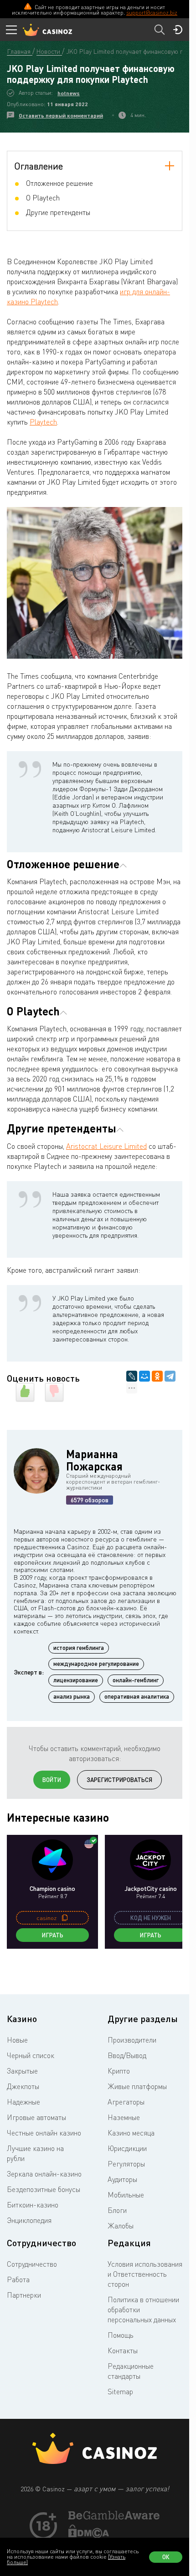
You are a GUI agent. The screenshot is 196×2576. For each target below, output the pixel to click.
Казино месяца (131, 2133)
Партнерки (24, 2295)
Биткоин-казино (33, 2205)
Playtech (43, 422)
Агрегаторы (126, 2102)
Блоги (117, 2210)
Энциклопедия (29, 2220)
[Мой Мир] (144, 1376)
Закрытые (22, 2071)
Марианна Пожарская (94, 1460)
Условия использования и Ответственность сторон (145, 2274)
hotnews (69, 93)
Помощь (121, 2335)
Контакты (123, 2351)
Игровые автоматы (36, 2117)
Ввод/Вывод (127, 2055)
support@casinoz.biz (152, 13)
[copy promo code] (65, 1918)
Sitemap (120, 2392)
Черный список (31, 2055)
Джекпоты (23, 2086)
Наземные (124, 2117)
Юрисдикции (127, 2148)
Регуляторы (126, 2164)
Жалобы (121, 2226)
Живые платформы (137, 2086)
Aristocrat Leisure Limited (106, 1146)
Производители (132, 2040)
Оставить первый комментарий (61, 115)
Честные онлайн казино (44, 2133)
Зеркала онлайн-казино (44, 2174)
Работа (18, 2279)
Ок (166, 2557)
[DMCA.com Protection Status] (89, 2535)
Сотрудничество (32, 2264)
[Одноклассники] (157, 1376)
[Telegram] (170, 1376)
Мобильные (126, 2195)
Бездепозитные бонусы (44, 2189)
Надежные (23, 2102)
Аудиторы (122, 2179)
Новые (17, 2040)
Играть (53, 1935)
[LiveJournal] (132, 1376)
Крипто (119, 2071)
